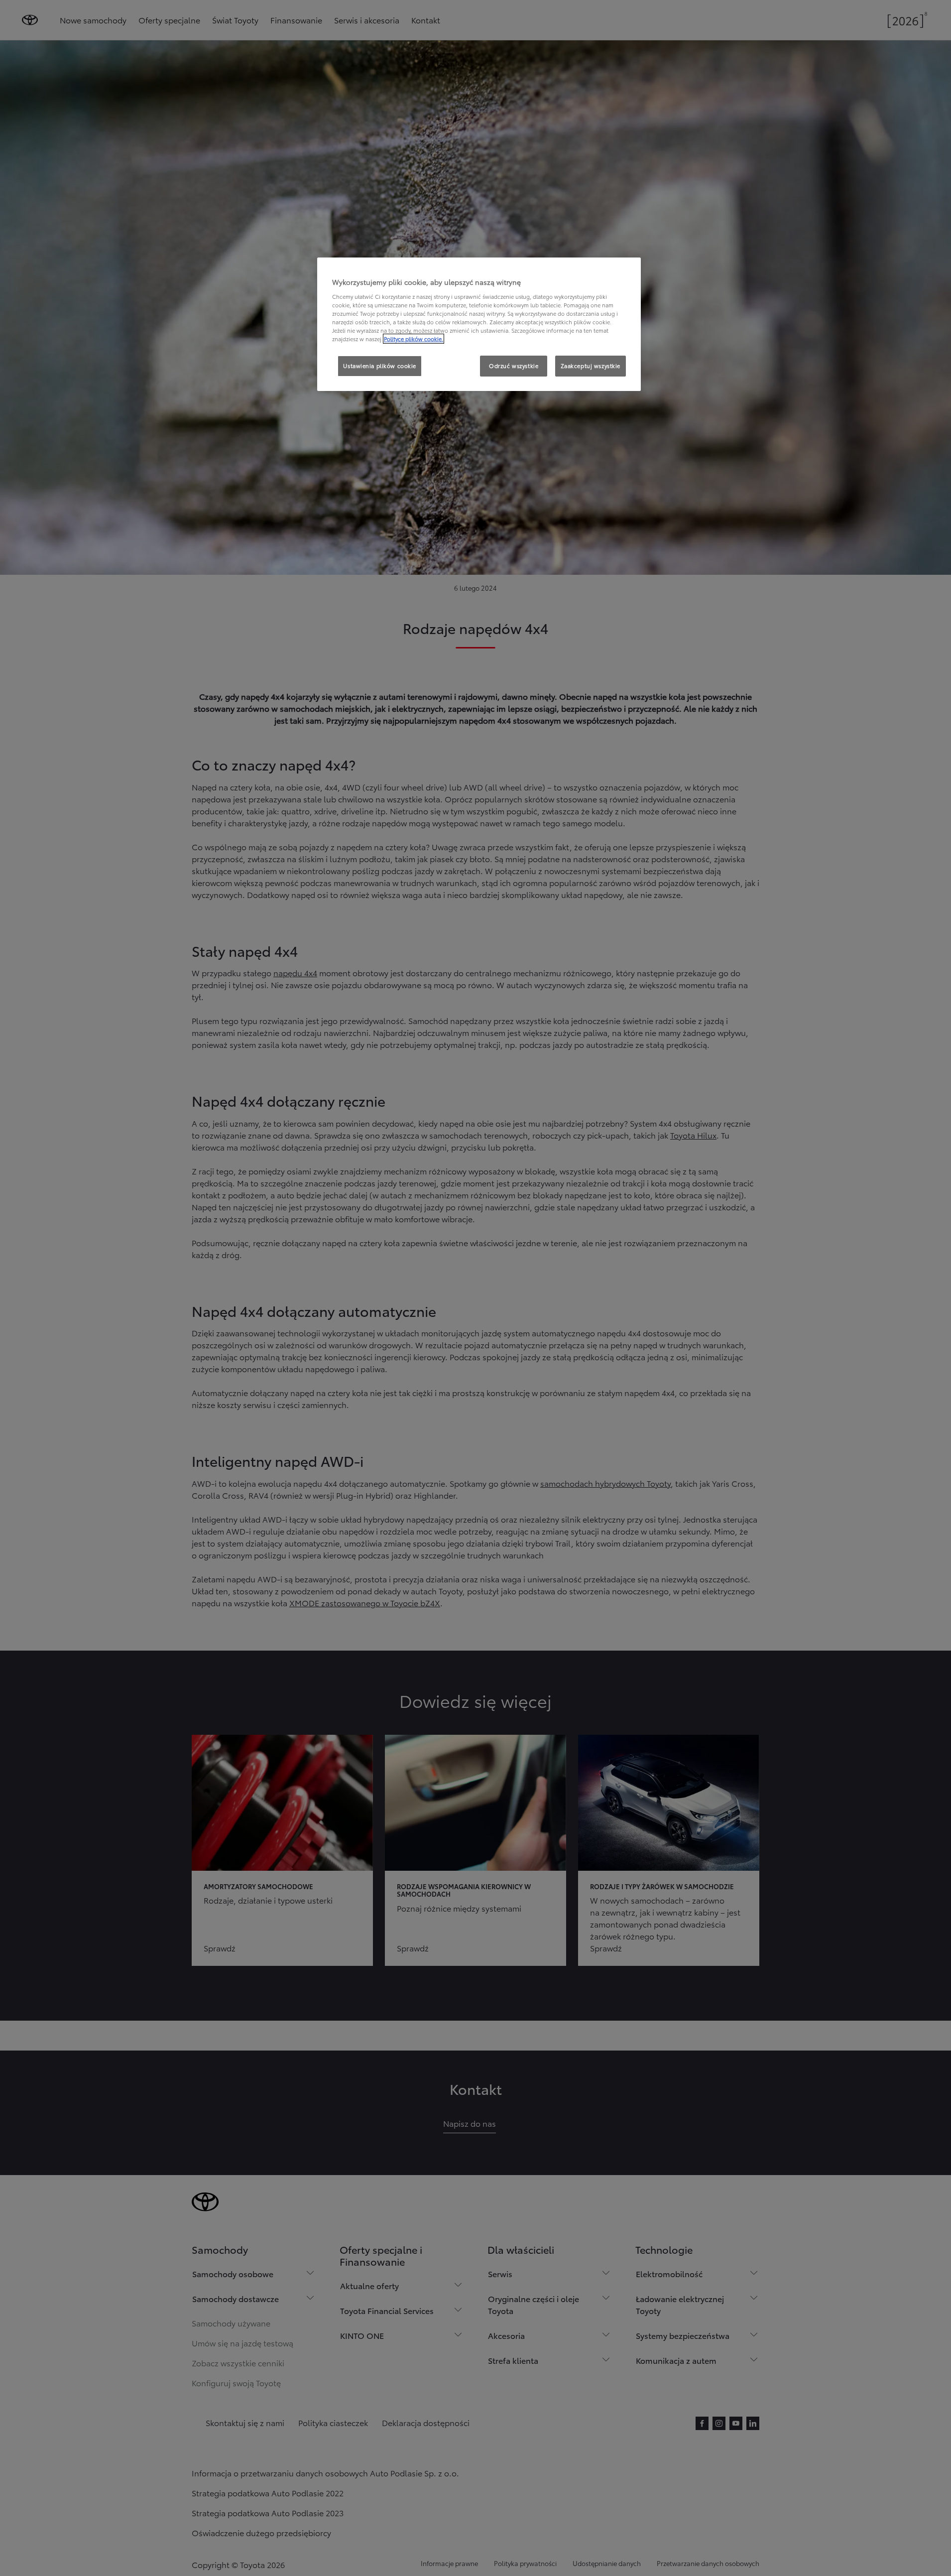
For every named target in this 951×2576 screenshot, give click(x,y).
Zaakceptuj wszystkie (591, 366)
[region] (479, 324)
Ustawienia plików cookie (380, 366)
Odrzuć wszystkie (514, 366)
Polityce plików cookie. (414, 339)
